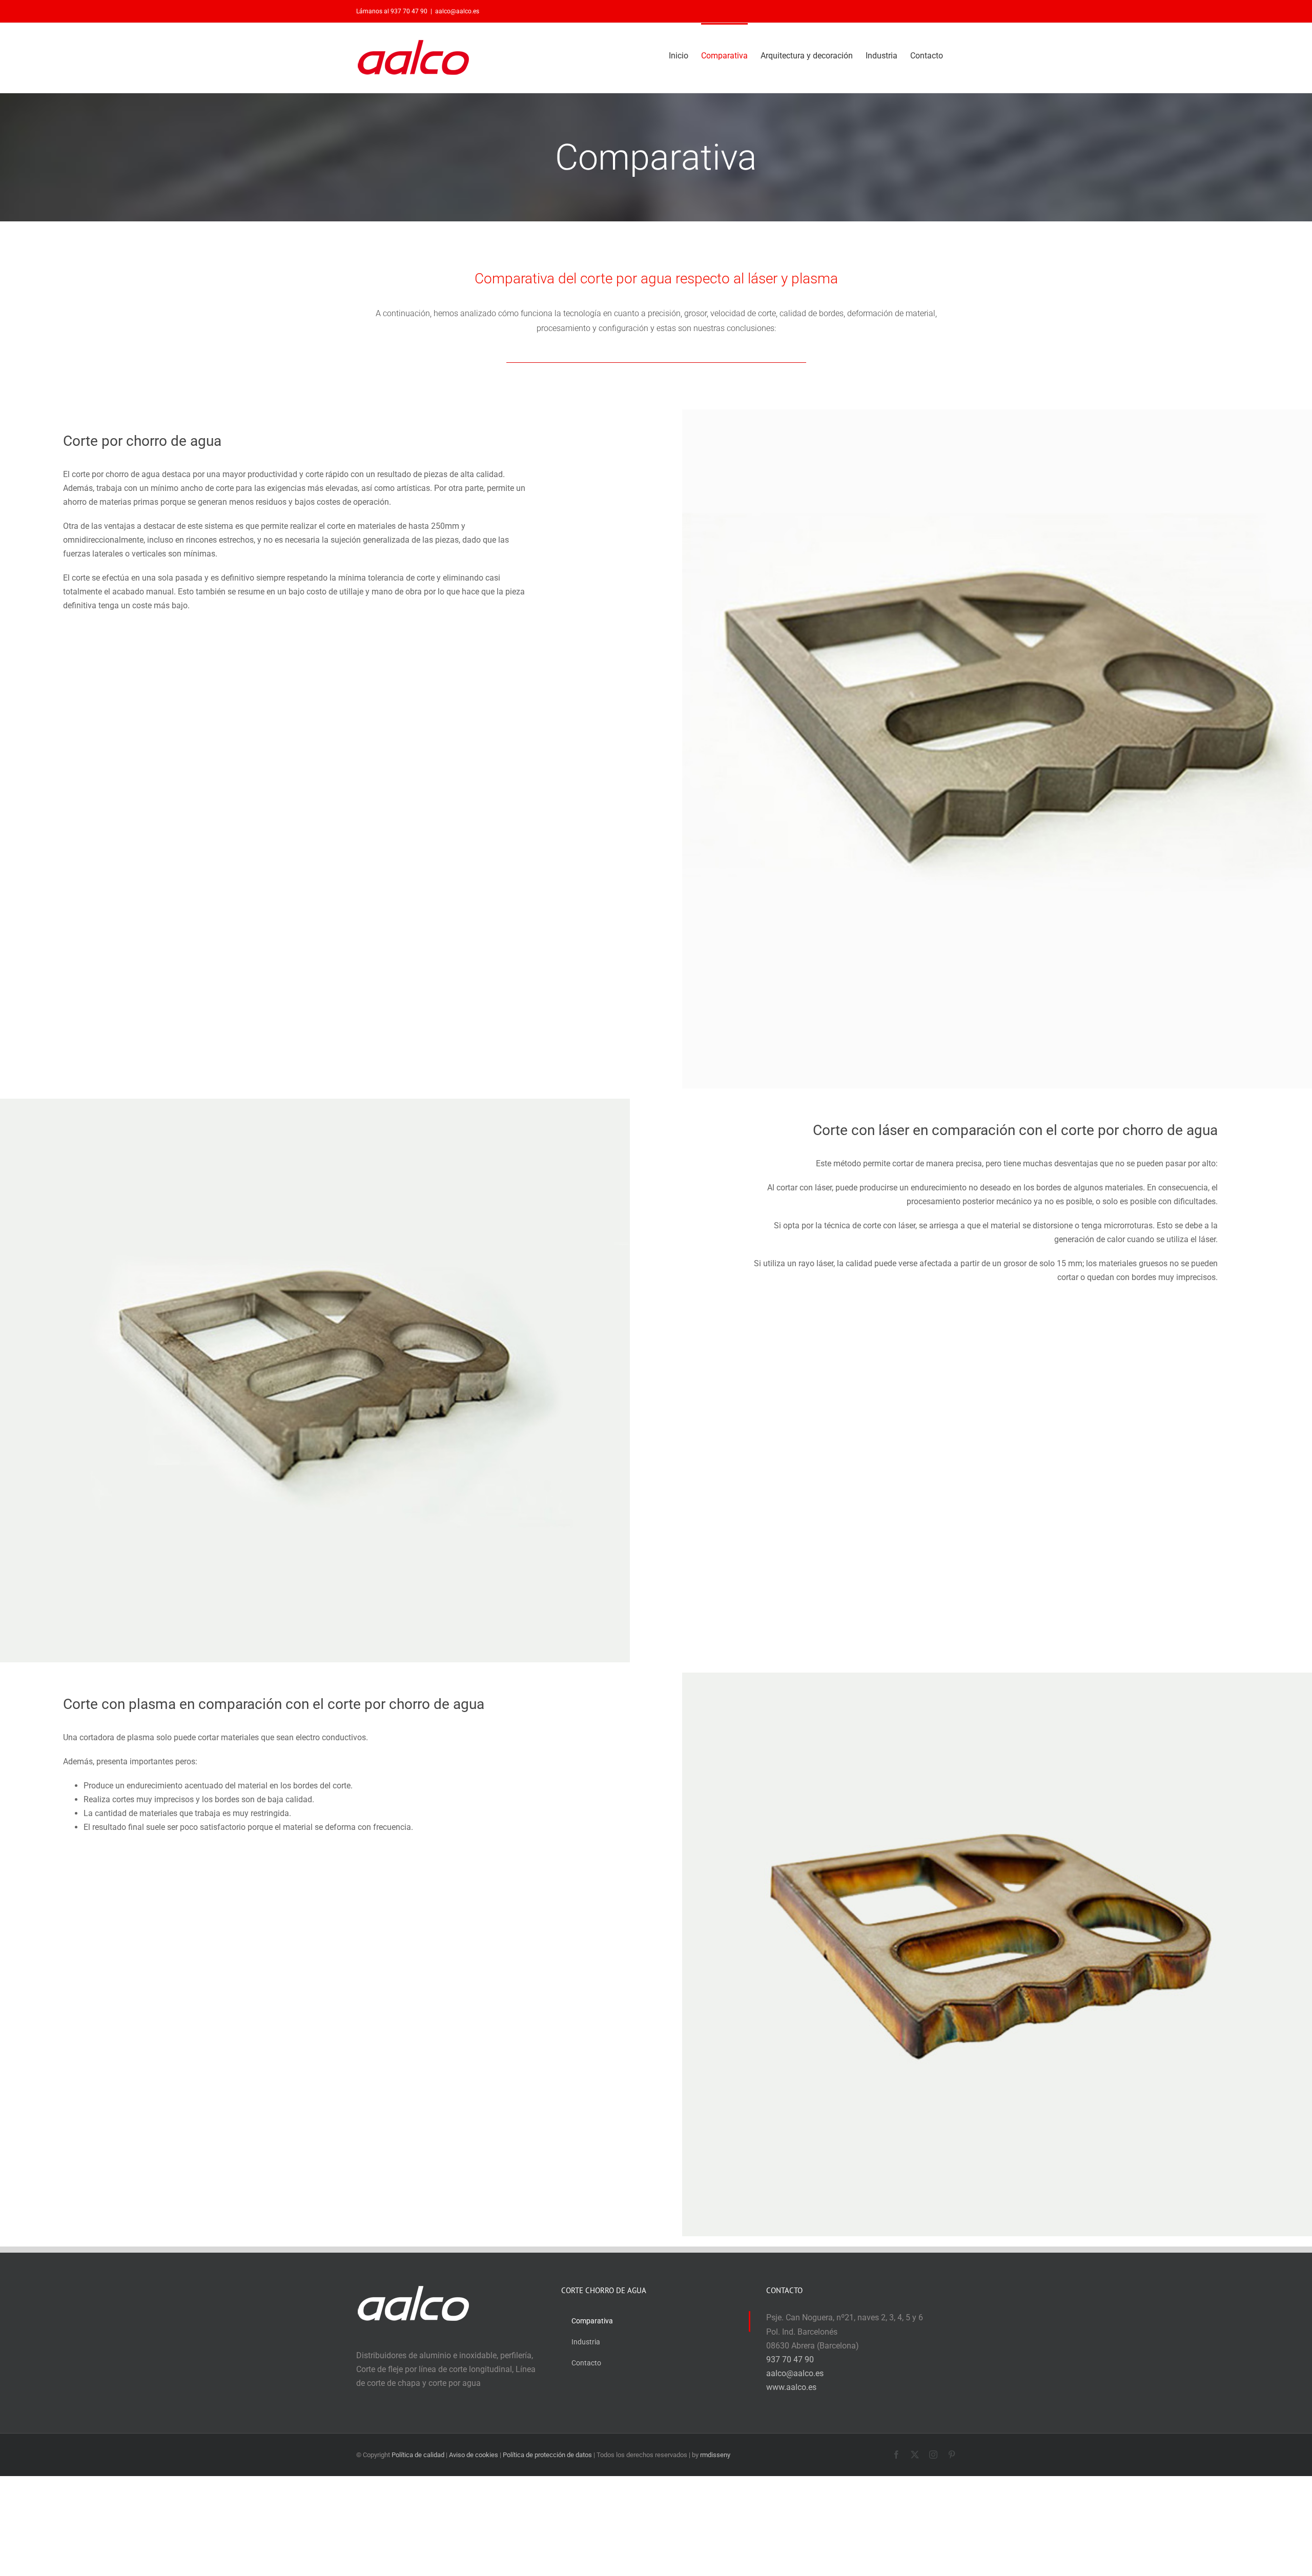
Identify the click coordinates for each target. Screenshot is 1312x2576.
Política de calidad (418, 2455)
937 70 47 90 (790, 2359)
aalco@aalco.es (457, 11)
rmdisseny (715, 2455)
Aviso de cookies (474, 2455)
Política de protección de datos (547, 2455)
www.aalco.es (791, 2387)
